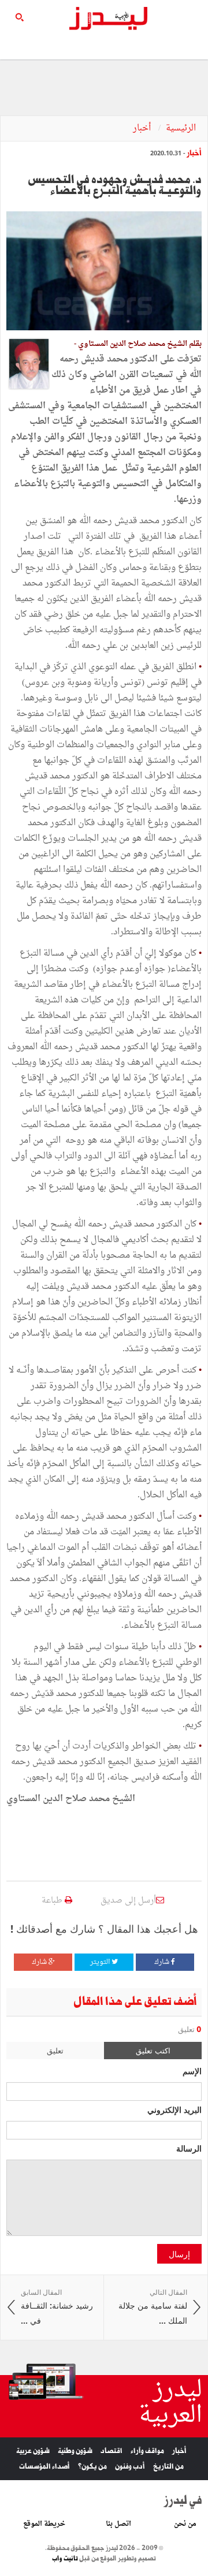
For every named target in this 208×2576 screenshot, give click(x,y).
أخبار (143, 128)
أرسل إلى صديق (128, 1901)
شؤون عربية (33, 2451)
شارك (163, 1962)
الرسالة (189, 2148)
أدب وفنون (130, 2467)
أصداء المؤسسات (44, 2467)
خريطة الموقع (44, 2524)
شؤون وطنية (75, 2451)
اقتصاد (112, 2451)
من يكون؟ (92, 2467)
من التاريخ (168, 2467)
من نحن (185, 2524)
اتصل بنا (118, 2524)
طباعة (53, 1901)
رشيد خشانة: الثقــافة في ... (57, 2307)
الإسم (192, 2071)
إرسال (179, 2254)
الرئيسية (181, 128)
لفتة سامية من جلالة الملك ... (153, 2307)
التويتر (101, 1962)
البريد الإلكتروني (174, 2109)
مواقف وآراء (147, 2451)
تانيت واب (65, 2559)
